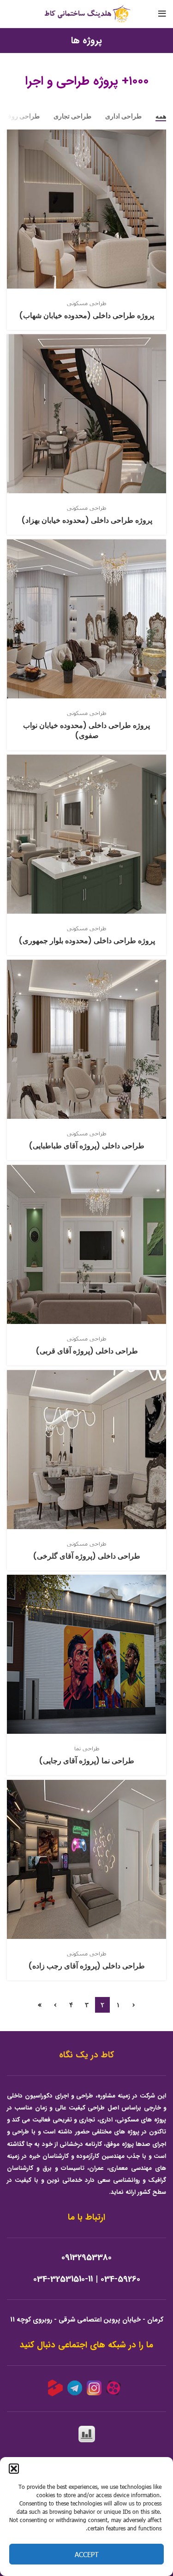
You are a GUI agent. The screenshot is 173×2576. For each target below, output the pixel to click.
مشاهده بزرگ (14, 136)
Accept (87, 2554)
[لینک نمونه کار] (86, 230)
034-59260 (120, 2279)
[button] (14, 2469)
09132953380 (86, 2258)
